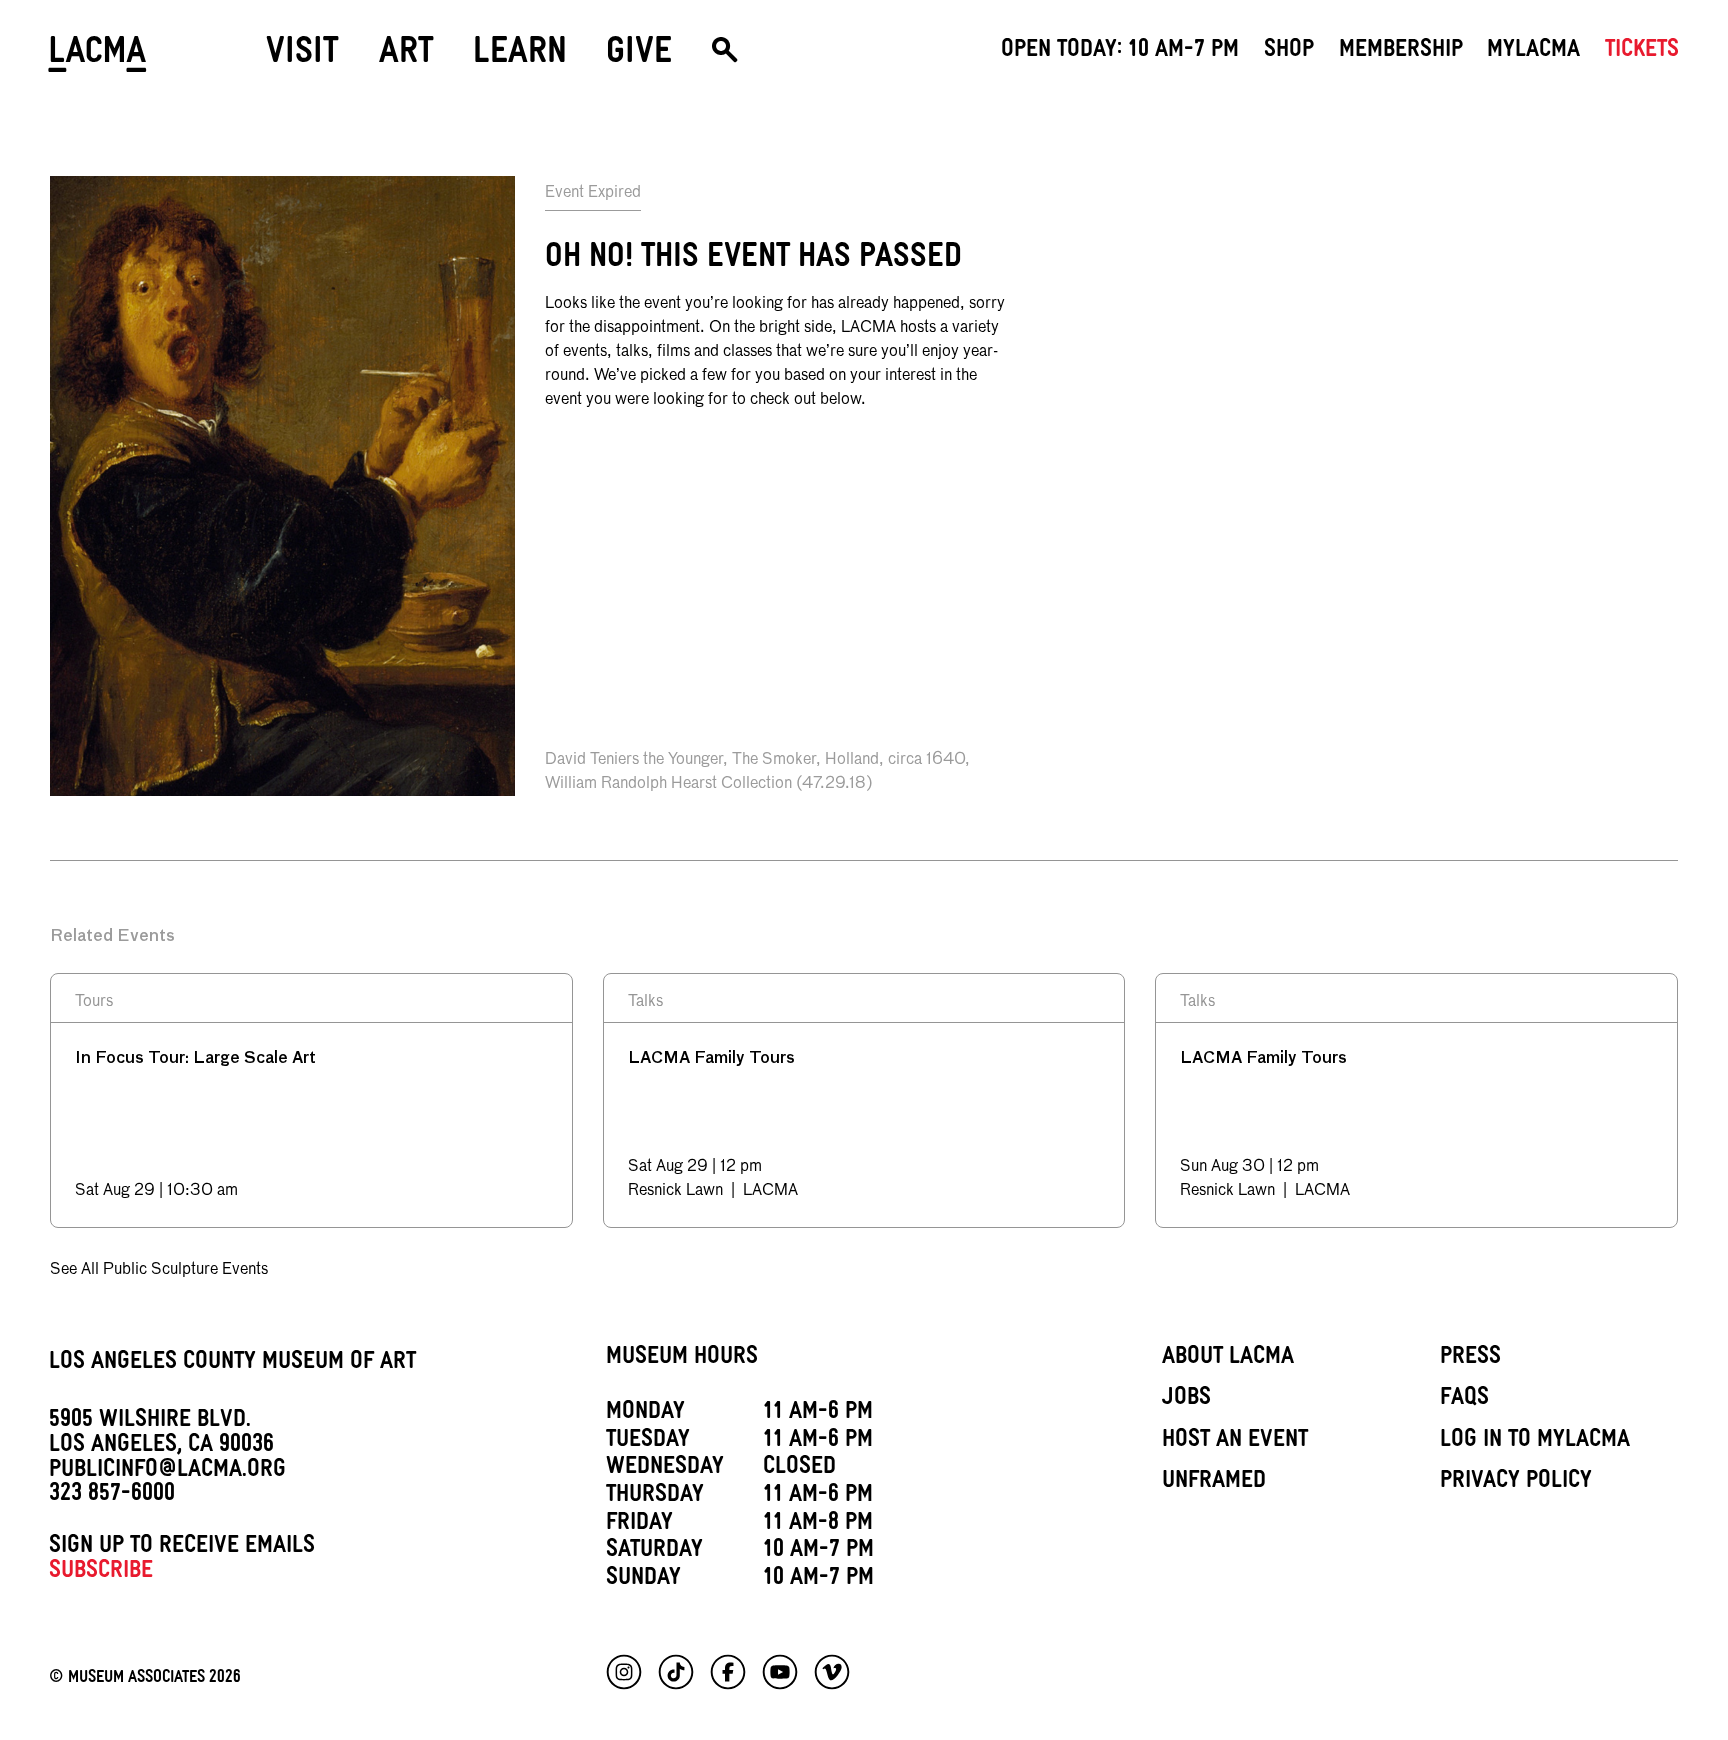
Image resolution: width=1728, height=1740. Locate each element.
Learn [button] (520, 56)
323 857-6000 (112, 1496)
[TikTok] (676, 1672)
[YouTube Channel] (780, 1672)
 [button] (724, 57)
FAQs (1464, 1400)
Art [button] (406, 56)
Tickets (1642, 52)
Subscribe (101, 1573)
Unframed (1214, 1483)
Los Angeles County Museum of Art (232, 1364)
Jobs (1186, 1400)
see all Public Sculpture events (159, 1270)
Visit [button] (302, 56)
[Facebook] (728, 1672)
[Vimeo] (832, 1672)
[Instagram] (624, 1672)
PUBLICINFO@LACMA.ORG (167, 1472)
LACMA (98, 57)
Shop (1289, 52)
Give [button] (639, 56)
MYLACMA (1533, 52)
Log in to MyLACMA (1535, 1442)
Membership (1401, 52)
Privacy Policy (1516, 1483)
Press (1470, 1359)
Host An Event (1235, 1442)
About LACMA (1228, 1359)
